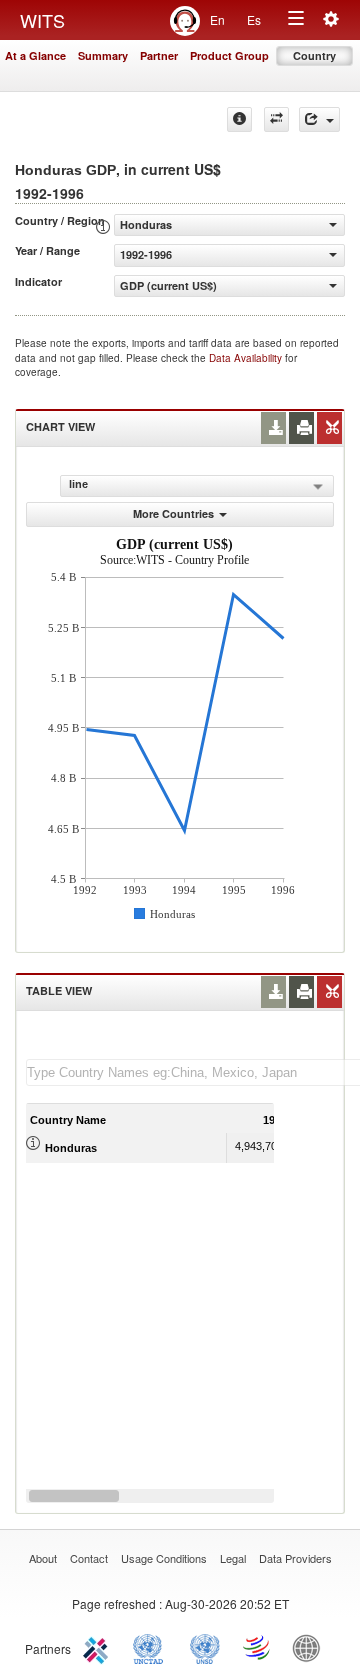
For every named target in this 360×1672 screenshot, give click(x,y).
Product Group (229, 55)
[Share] (319, 119)
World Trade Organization (258, 1647)
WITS (42, 20)
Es (254, 19)
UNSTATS (205, 1647)
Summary (103, 55)
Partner (159, 55)
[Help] (239, 119)
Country (314, 55)
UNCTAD (152, 1647)
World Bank (311, 1647)
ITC (99, 1647)
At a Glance (35, 55)
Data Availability (247, 358)
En (217, 19)
